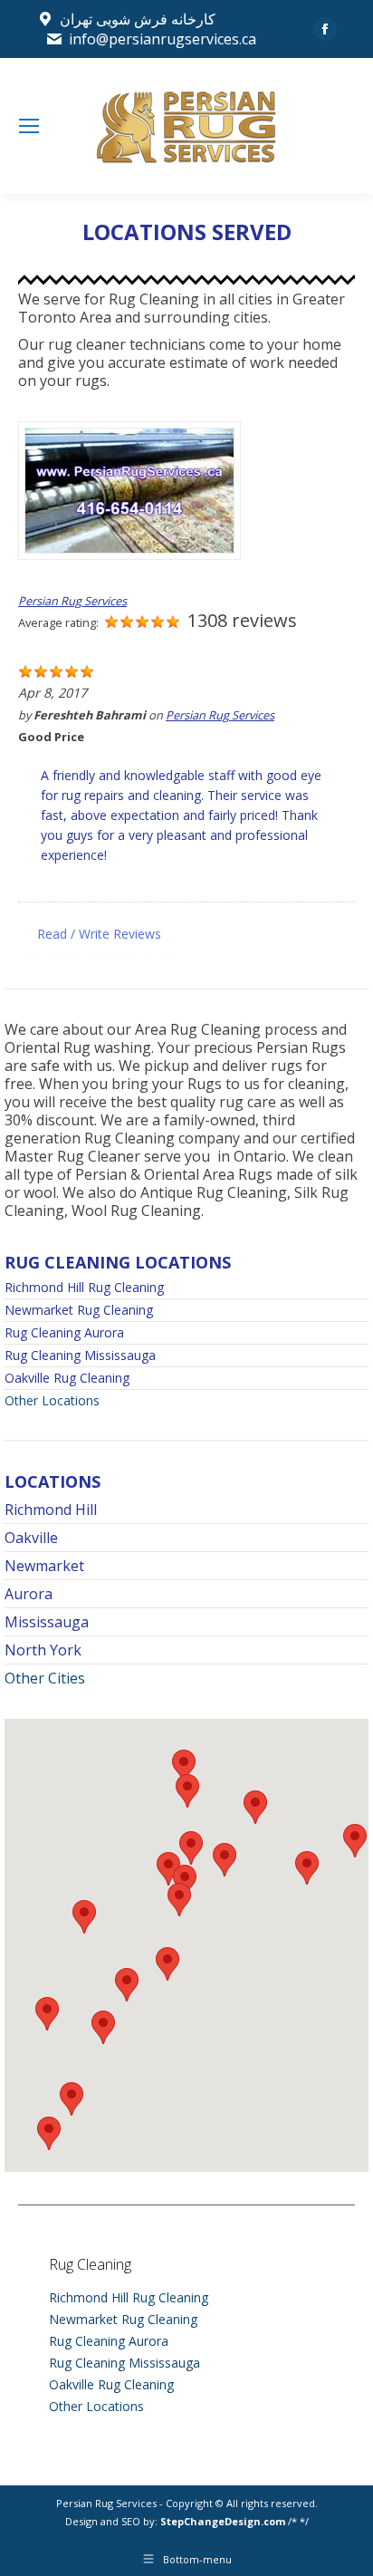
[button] (187, 1791)
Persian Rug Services (72, 601)
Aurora (29, 1594)
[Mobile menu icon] (29, 126)
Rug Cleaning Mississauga (80, 1356)
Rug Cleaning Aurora (64, 1333)
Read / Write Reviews (99, 934)
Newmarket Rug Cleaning (79, 1310)
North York (43, 1650)
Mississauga (47, 1622)
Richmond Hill (51, 1510)
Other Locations (52, 1401)
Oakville (31, 1538)
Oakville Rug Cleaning (67, 1378)
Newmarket (44, 1566)
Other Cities (45, 1678)
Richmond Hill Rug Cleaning (84, 1288)
